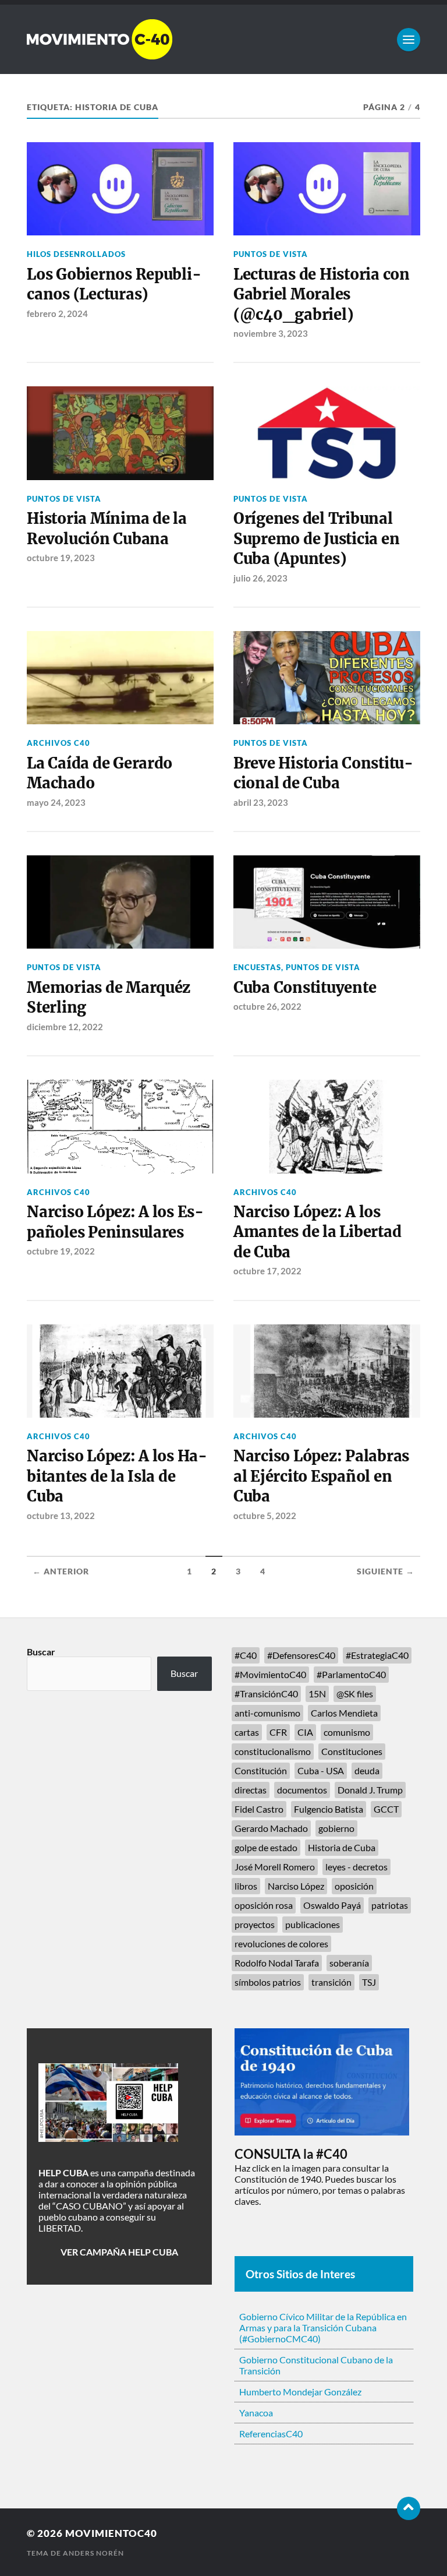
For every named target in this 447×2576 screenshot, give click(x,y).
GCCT (386, 1809)
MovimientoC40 (111, 2533)
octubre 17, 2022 (267, 1271)
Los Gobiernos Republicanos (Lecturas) (114, 284)
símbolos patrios (268, 1982)
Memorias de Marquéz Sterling (109, 998)
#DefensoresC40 (301, 1655)
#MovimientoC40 (270, 1674)
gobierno (336, 1828)
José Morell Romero (275, 1867)
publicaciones (313, 1924)
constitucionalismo (273, 1751)
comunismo (347, 1732)
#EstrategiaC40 (377, 1655)
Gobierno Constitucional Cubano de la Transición (316, 2365)
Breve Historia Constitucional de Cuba (323, 773)
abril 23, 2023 (261, 802)
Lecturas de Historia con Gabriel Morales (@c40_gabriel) (322, 295)
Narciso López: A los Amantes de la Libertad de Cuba (317, 1232)
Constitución (261, 1770)
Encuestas (257, 967)
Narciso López (296, 1886)
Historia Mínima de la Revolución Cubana (107, 528)
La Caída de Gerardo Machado (100, 773)
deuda (367, 1770)
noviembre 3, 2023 (271, 333)
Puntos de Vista (271, 254)
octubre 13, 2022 (61, 1516)
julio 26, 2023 (260, 578)
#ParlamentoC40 (351, 1674)
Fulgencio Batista (329, 1809)
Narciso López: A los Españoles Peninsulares (115, 1222)
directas (251, 1790)
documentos (302, 1790)
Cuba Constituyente (305, 988)
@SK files (355, 1694)
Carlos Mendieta (344, 1713)
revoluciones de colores (281, 1944)
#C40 (246, 1655)
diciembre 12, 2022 (65, 1027)
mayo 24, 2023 (56, 802)
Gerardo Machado (271, 1828)
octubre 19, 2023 (61, 558)
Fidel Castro (259, 1809)
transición (331, 1982)
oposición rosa (264, 1905)
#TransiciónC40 (266, 1694)
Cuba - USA (321, 1770)
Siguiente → (386, 1571)
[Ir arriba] (409, 2508)
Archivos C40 (58, 743)
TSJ (369, 1982)
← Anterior (61, 1571)
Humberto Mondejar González (300, 2392)
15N (317, 1694)
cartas (247, 1732)
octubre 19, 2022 (61, 1251)
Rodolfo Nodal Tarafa (277, 1963)
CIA (305, 1732)
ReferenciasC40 (271, 2434)
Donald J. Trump (370, 1790)
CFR (278, 1732)
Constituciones (352, 1751)
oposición (354, 1886)
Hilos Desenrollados (76, 254)
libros (246, 1886)
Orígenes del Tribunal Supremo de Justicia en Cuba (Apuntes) (316, 539)
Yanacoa (256, 2413)
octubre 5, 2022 (265, 1516)
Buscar (41, 1652)
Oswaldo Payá (332, 1905)
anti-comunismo (267, 1713)
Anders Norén (93, 2553)
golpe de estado (266, 1847)
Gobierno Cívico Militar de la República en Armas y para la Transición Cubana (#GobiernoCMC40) (323, 2327)
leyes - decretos (356, 1867)
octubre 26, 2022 (267, 1006)
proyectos (255, 1924)
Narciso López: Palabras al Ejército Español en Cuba (321, 1476)
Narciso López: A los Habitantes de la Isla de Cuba (117, 1476)
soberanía (349, 1963)
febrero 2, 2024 (57, 313)
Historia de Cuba (342, 1847)
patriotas (390, 1905)
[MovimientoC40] (223, 39)
